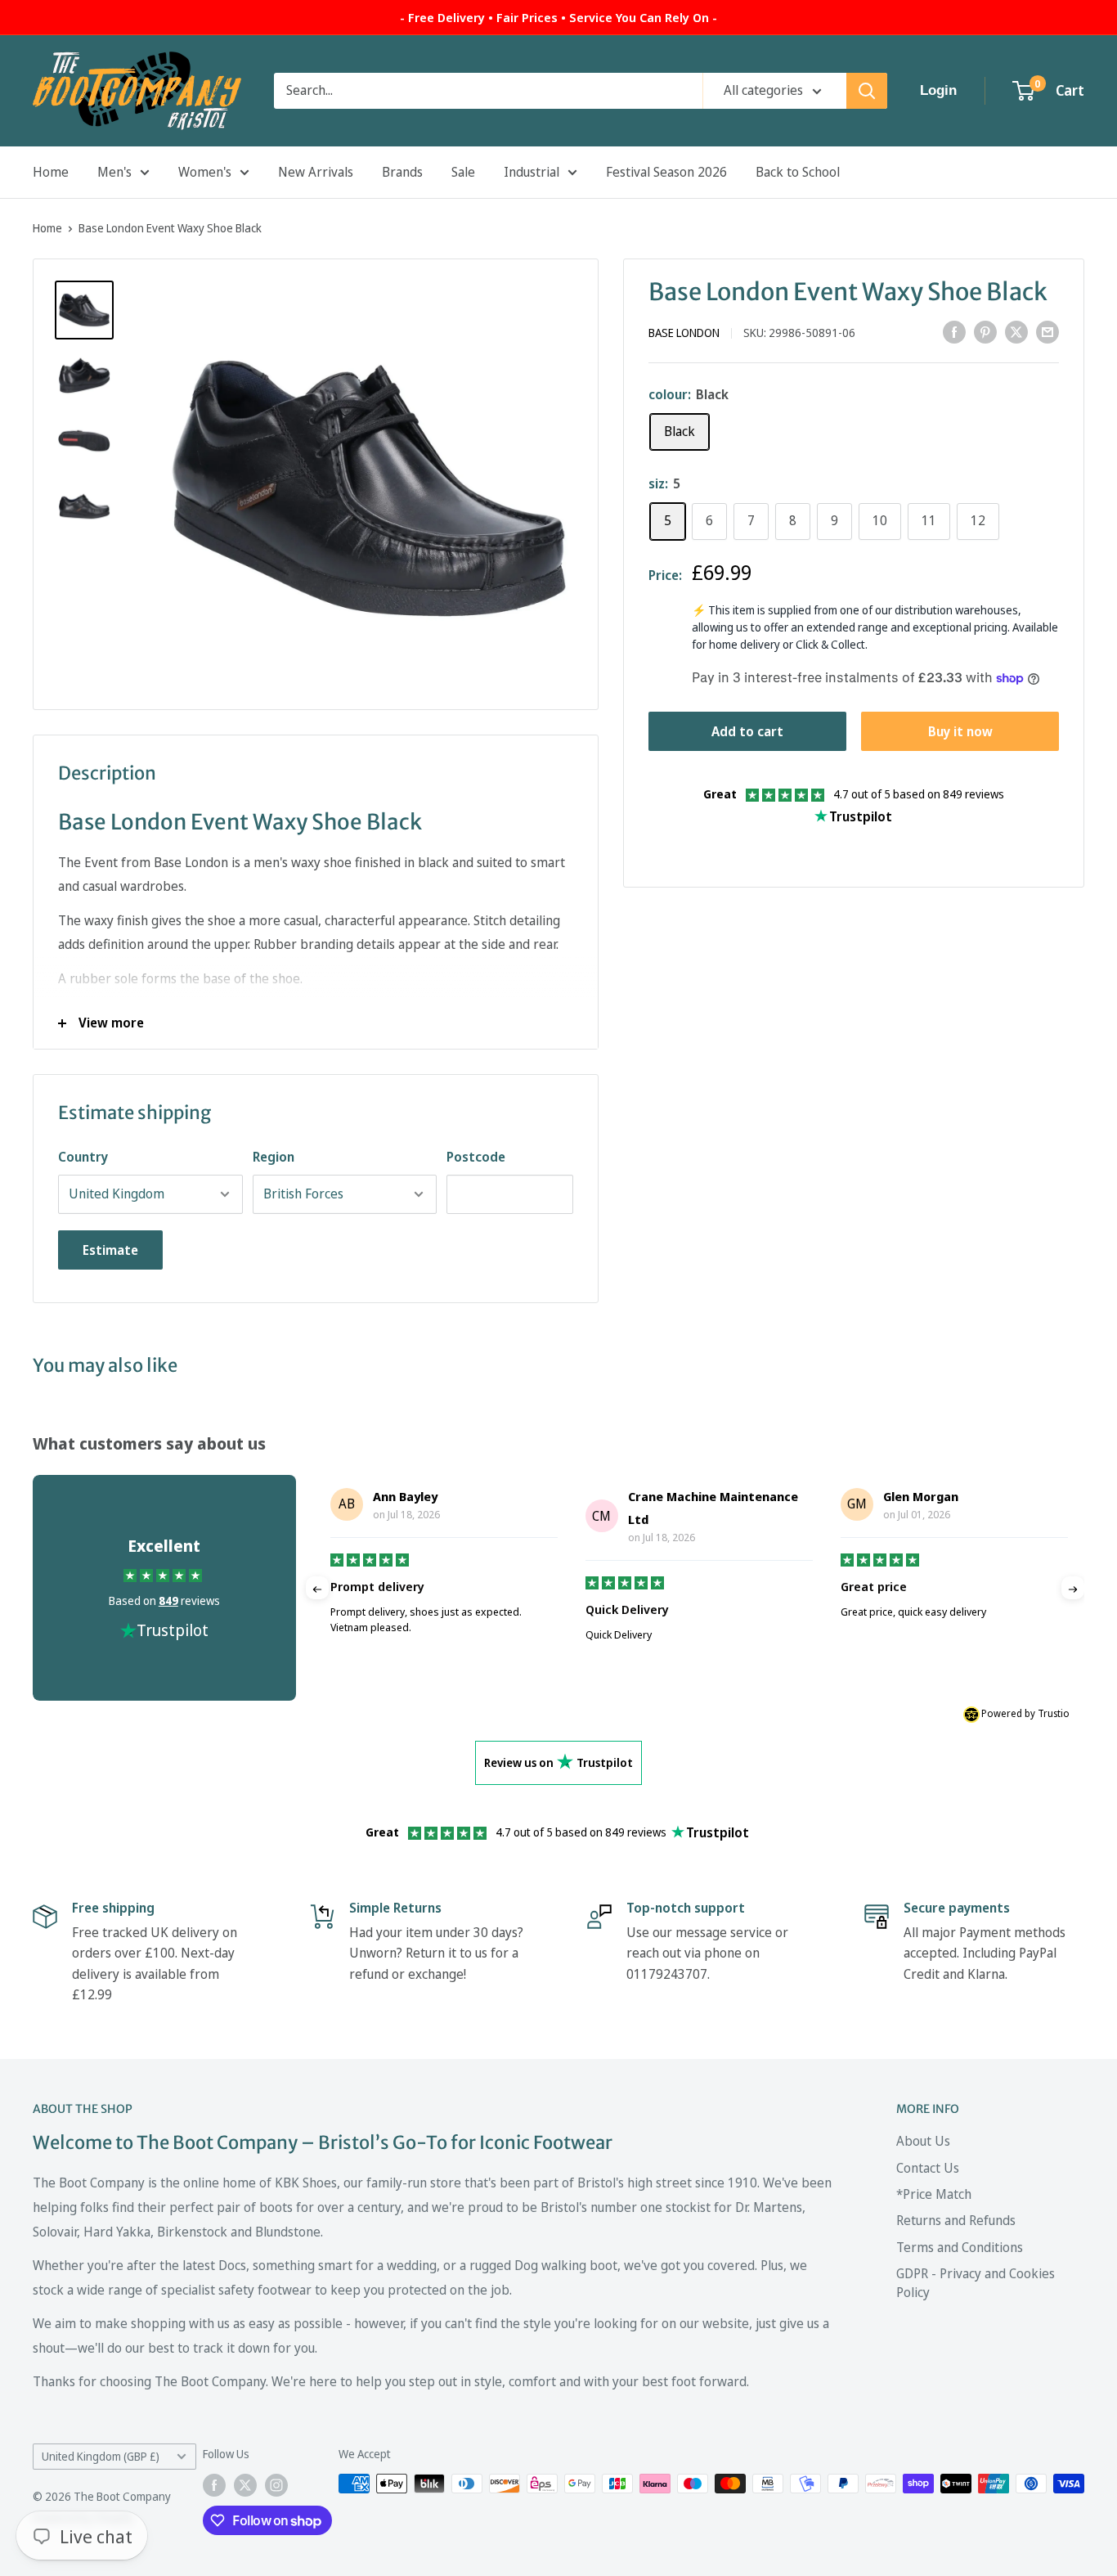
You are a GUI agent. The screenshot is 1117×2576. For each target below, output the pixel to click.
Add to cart (747, 731)
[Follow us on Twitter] (245, 2485)
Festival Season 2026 (666, 172)
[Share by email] (1047, 331)
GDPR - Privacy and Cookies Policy (976, 2282)
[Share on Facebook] (954, 331)
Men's (114, 172)
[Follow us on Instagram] (276, 2485)
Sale (463, 172)
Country (83, 1157)
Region (274, 1157)
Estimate (110, 1250)
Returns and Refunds (956, 2220)
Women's (205, 172)
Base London (684, 333)
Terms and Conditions (960, 2247)
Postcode (476, 1157)
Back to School (798, 172)
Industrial (532, 172)
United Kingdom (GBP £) (101, 2456)
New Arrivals (316, 172)
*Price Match (934, 2194)
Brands (402, 172)
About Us (923, 2141)
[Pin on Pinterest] (985, 331)
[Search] (867, 91)
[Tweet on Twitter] (1016, 331)
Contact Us (928, 2168)
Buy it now (960, 731)
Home (51, 172)
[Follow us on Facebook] (214, 2485)
